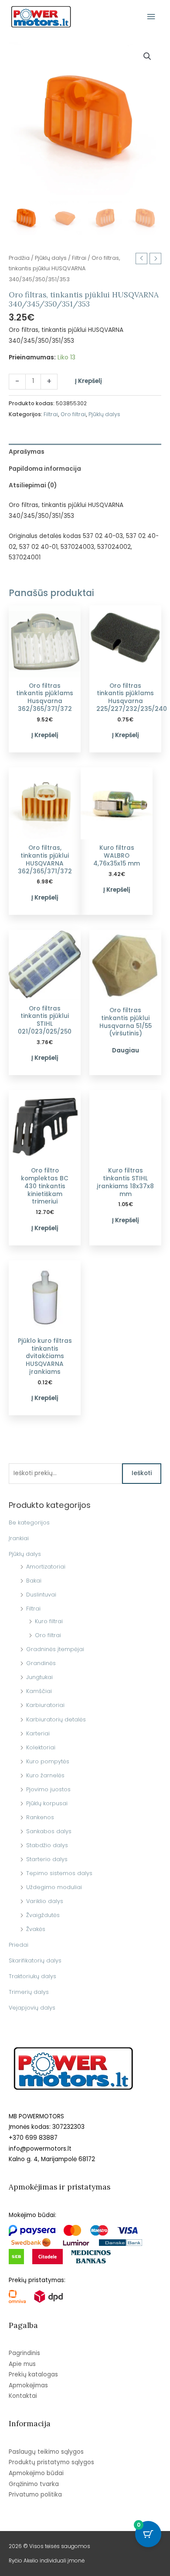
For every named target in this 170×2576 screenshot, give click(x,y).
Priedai (19, 1945)
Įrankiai (19, 1538)
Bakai (34, 1581)
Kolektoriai (41, 1747)
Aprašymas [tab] (27, 452)
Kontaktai (23, 2396)
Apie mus (22, 2364)
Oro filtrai (48, 1635)
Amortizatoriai (46, 1567)
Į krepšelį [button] (45, 735)
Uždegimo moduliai (54, 1887)
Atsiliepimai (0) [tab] (33, 485)
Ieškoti (142, 1473)
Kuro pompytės (48, 1761)
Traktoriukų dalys (32, 1976)
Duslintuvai (41, 1595)
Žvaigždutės (43, 1915)
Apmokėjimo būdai (36, 2473)
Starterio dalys (47, 1859)
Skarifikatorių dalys (35, 1960)
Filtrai (33, 1609)
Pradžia (19, 258)
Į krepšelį (88, 381)
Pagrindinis (24, 2353)
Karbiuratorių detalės (56, 1719)
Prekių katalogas (33, 2374)
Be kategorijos (29, 1522)
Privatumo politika (35, 2495)
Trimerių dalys (29, 1992)
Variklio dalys (45, 1901)
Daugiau (126, 1050)
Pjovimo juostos (48, 1789)
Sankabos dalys (49, 1831)
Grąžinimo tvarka (34, 2484)
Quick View (45, 670)
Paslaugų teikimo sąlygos (46, 2452)
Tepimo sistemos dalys (59, 1873)
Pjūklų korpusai (47, 1803)
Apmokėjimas (28, 2385)
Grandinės (41, 1663)
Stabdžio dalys (47, 1845)
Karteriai (38, 1733)
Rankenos (40, 1817)
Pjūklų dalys (25, 1554)
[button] (147, 56)
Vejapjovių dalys (32, 2008)
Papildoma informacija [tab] (45, 469)
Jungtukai (39, 1677)
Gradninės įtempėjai (55, 1649)
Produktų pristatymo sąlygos (51, 2462)
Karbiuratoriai (45, 1705)
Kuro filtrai (49, 1621)
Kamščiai (39, 1691)
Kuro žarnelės (45, 1775)
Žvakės (36, 1929)
